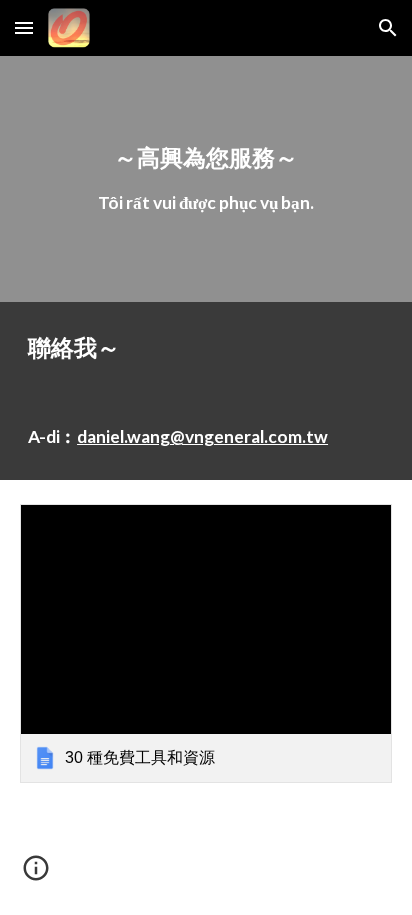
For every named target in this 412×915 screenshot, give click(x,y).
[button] (24, 27)
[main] (206, 179)
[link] (206, 643)
